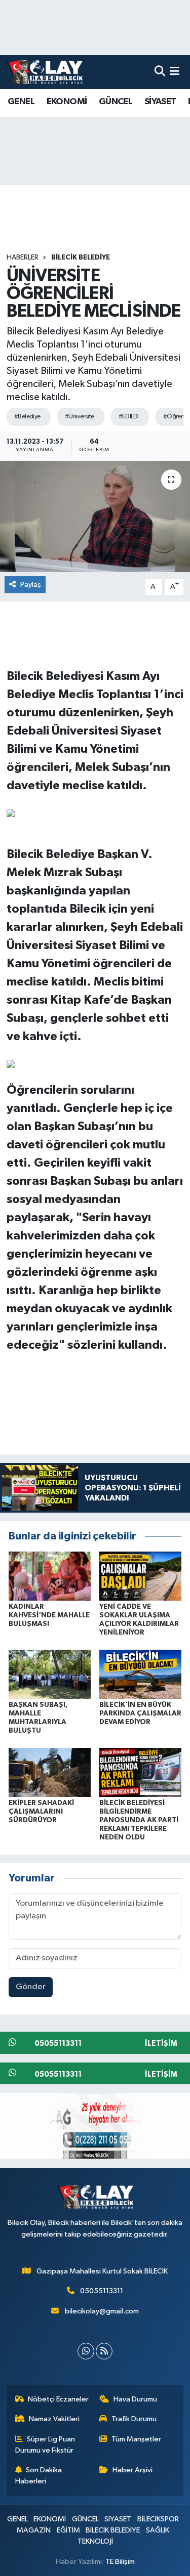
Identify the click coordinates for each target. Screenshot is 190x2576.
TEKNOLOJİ (95, 2541)
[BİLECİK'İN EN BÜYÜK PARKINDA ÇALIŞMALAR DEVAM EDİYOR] (140, 1674)
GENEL (21, 102)
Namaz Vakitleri (54, 2419)
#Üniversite (80, 417)
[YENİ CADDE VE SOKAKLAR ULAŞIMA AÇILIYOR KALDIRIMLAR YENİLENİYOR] (140, 1576)
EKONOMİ (67, 102)
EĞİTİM (68, 2530)
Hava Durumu (135, 2399)
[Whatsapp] (86, 2351)
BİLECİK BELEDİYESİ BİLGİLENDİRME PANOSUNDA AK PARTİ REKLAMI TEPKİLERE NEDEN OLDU (139, 1820)
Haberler (23, 257)
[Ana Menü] (175, 72)
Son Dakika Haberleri (39, 2476)
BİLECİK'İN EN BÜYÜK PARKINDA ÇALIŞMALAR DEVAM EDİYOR (140, 1713)
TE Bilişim (120, 2562)
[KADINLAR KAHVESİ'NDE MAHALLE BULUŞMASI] (50, 1576)
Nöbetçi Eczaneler (58, 2399)
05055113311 (102, 2291)
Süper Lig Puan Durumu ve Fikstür (45, 2445)
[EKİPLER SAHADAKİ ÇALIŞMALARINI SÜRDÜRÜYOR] (50, 1772)
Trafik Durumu (134, 2419)
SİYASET (160, 102)
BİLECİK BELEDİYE (81, 257)
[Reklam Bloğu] (95, 2126)
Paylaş (31, 585)
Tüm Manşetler (136, 2439)
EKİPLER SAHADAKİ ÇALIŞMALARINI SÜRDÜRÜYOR (41, 1812)
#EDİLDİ (129, 417)
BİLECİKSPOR (158, 2519)
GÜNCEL (116, 102)
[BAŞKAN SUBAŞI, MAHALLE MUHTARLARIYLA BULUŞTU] (50, 1674)
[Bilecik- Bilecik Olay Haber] (45, 72)
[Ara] (160, 72)
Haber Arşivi (132, 2470)
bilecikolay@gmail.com (102, 2311)
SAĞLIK (158, 2530)
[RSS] (104, 2351)
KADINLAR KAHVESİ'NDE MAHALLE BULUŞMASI (49, 1615)
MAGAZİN (34, 2530)
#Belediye (27, 417)
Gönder (31, 1987)
